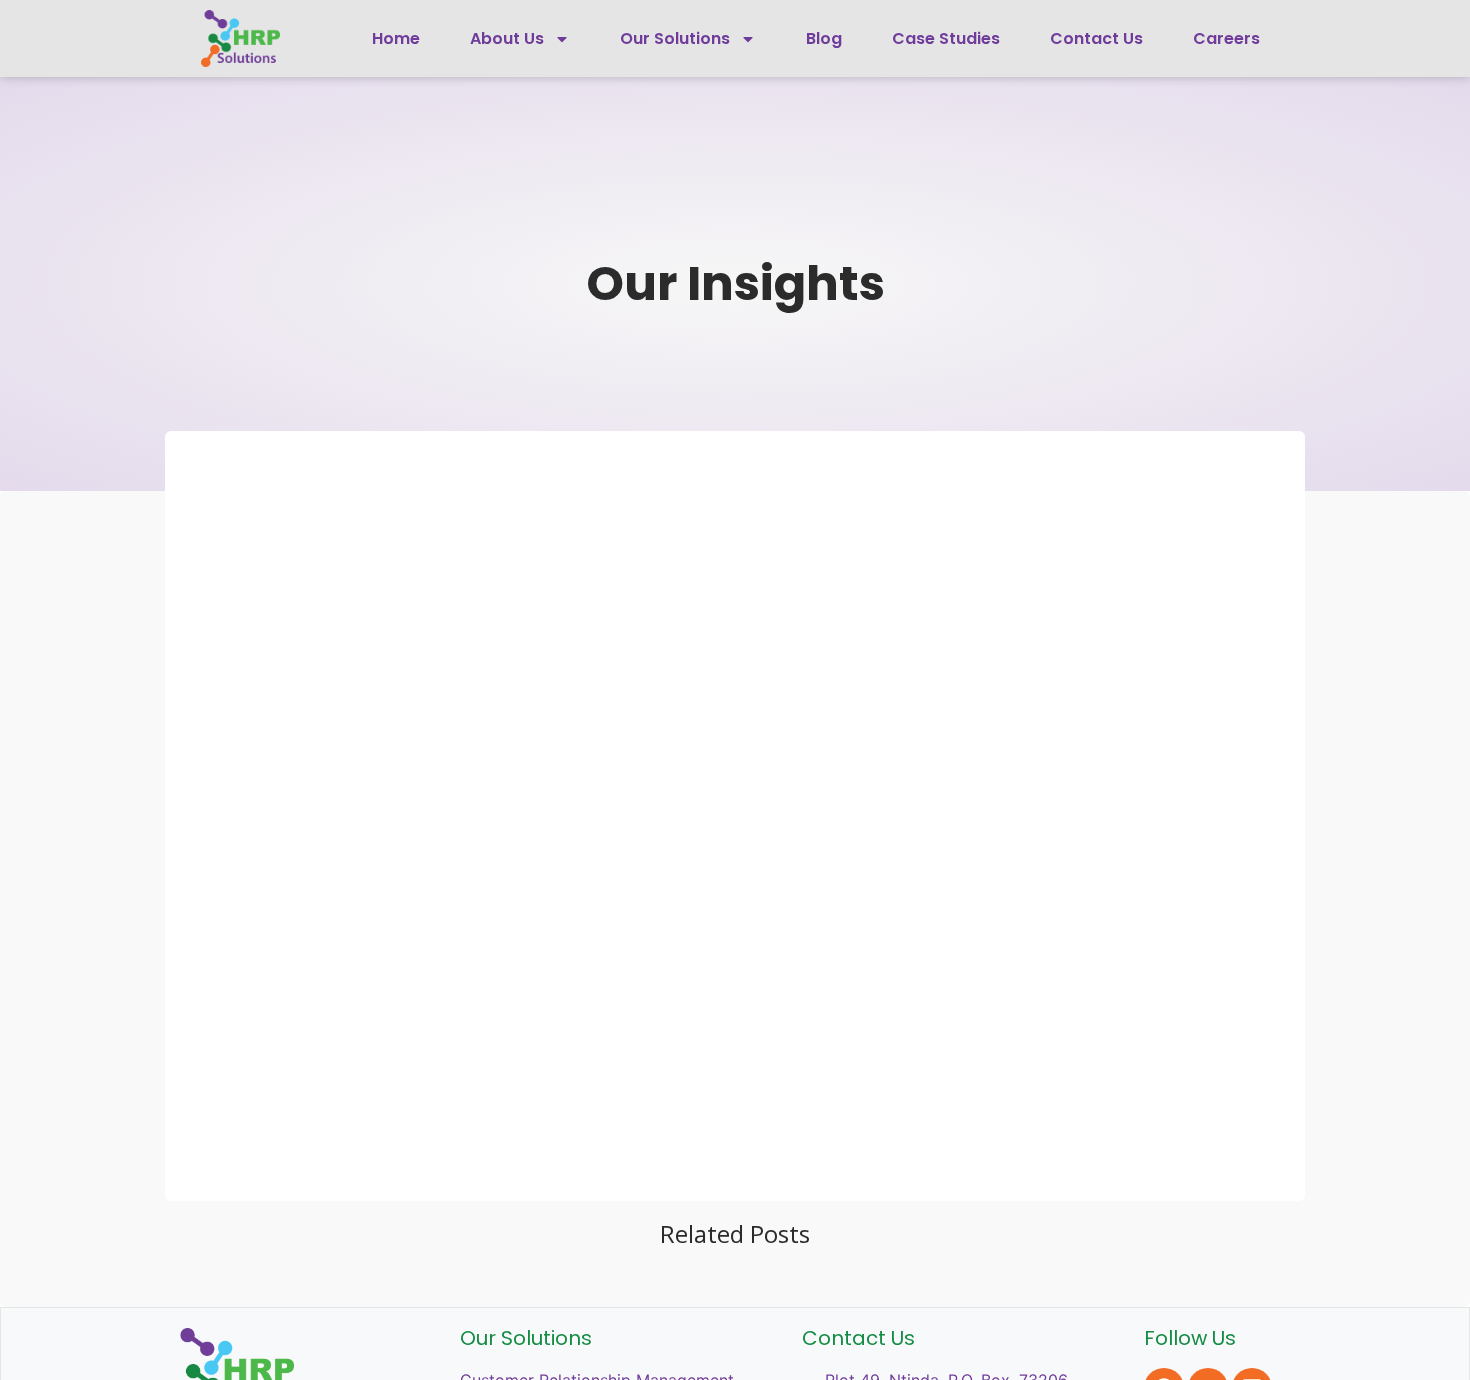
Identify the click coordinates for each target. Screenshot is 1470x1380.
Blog (824, 38)
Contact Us (1096, 38)
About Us (507, 38)
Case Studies (946, 38)
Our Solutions (675, 38)
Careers (1226, 38)
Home (396, 38)
